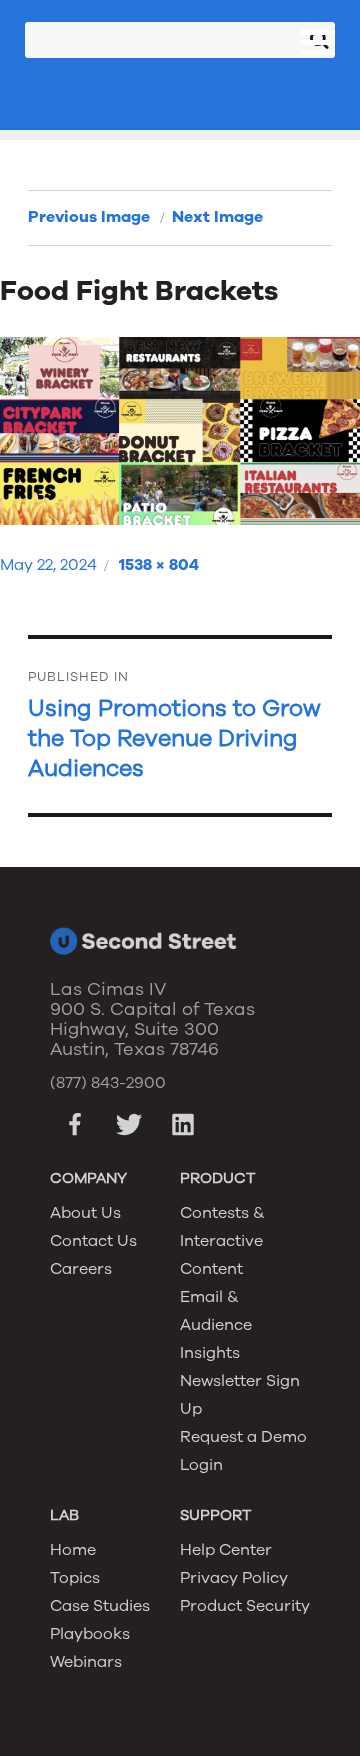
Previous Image (89, 217)
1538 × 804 (159, 565)
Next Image (217, 217)
